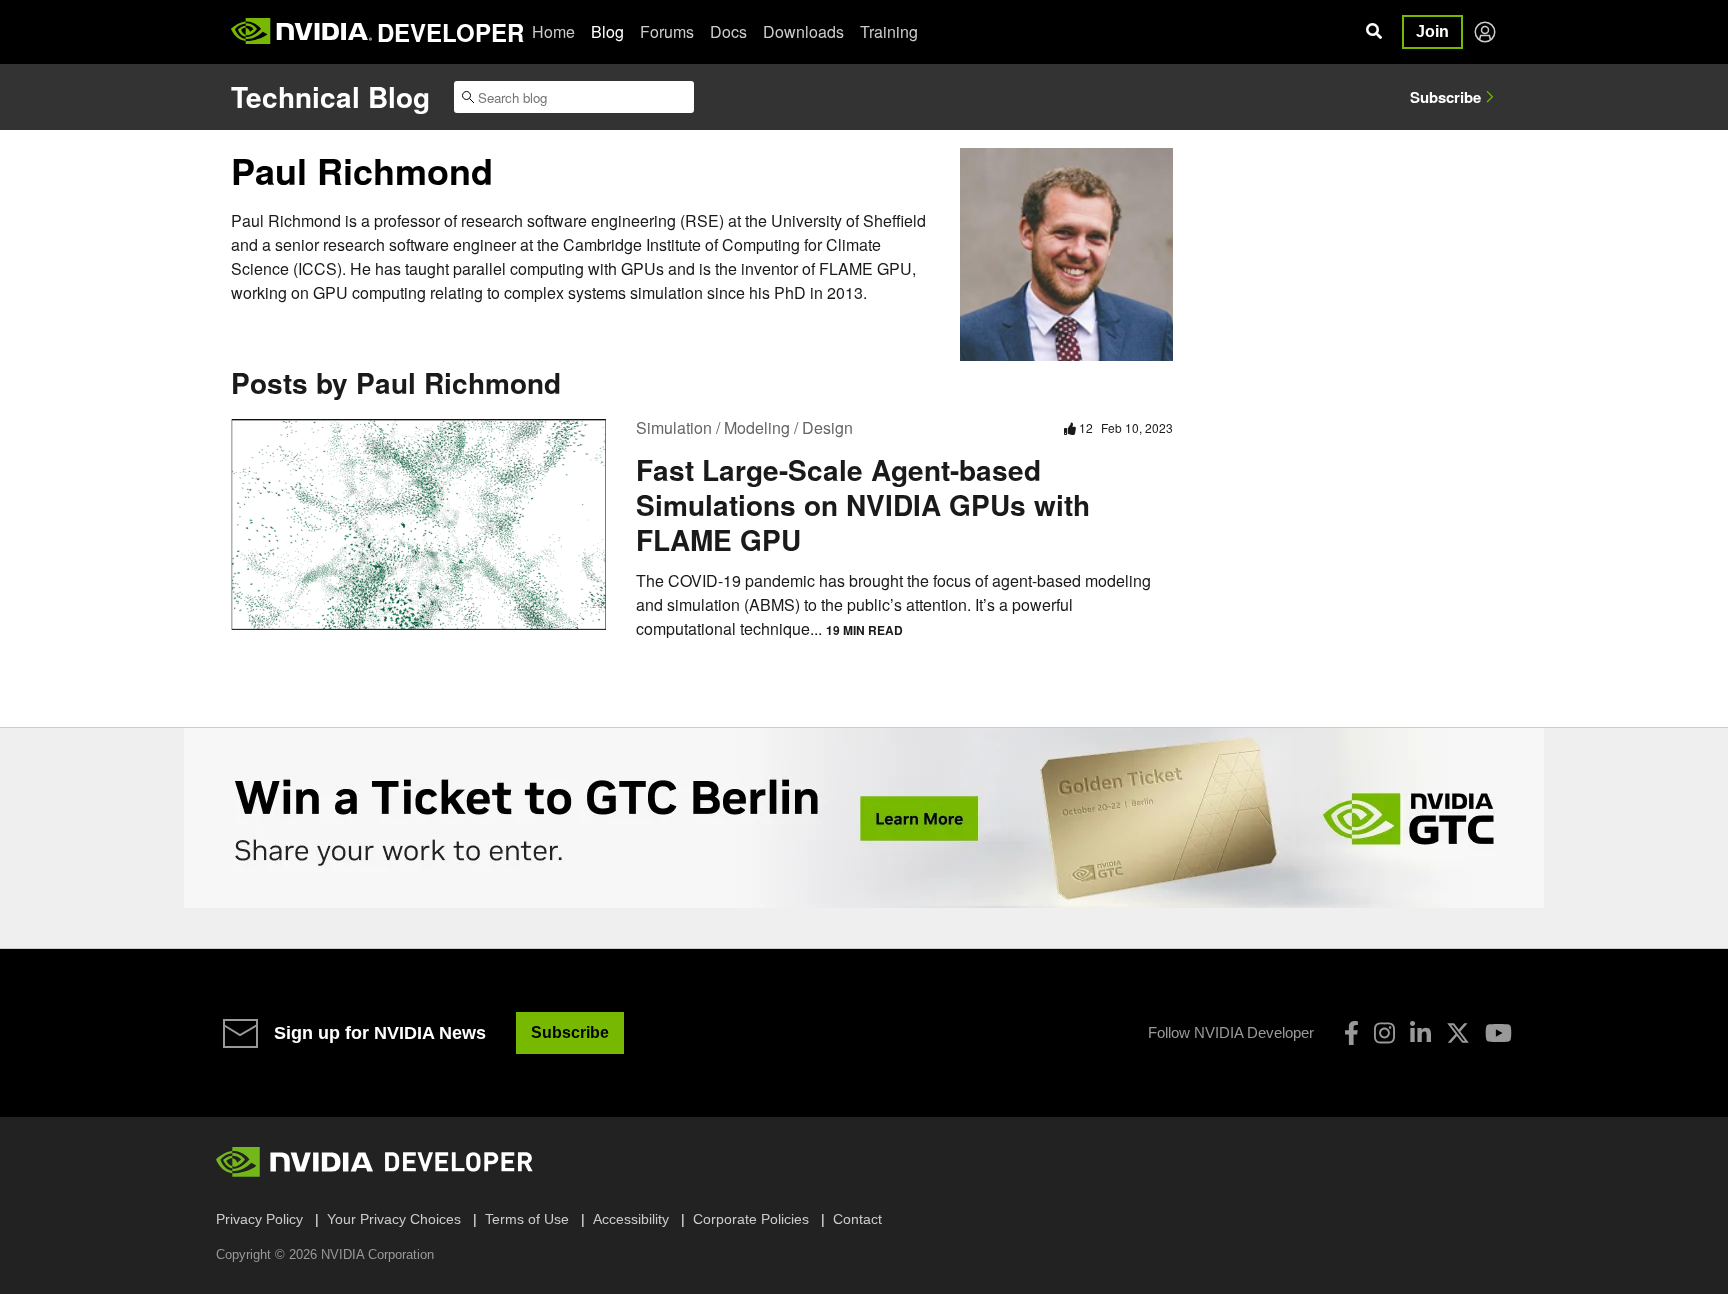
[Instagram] (1384, 1033)
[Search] (1374, 32)
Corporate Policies (751, 1219)
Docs (728, 31)
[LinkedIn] (1420, 1033)
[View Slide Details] (864, 818)
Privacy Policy (259, 1219)
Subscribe (1445, 97)
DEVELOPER (450, 32)
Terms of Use (527, 1219)
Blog (607, 31)
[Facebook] (1351, 1033)
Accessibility (631, 1219)
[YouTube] (1498, 1033)
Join (1432, 31)
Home (553, 31)
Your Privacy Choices (394, 1219)
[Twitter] (1458, 1033)
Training (889, 31)
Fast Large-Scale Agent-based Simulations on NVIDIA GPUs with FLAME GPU (863, 504)
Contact (857, 1219)
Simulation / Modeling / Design (744, 427)
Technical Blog (330, 96)
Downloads (803, 31)
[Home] (301, 32)
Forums (667, 31)
